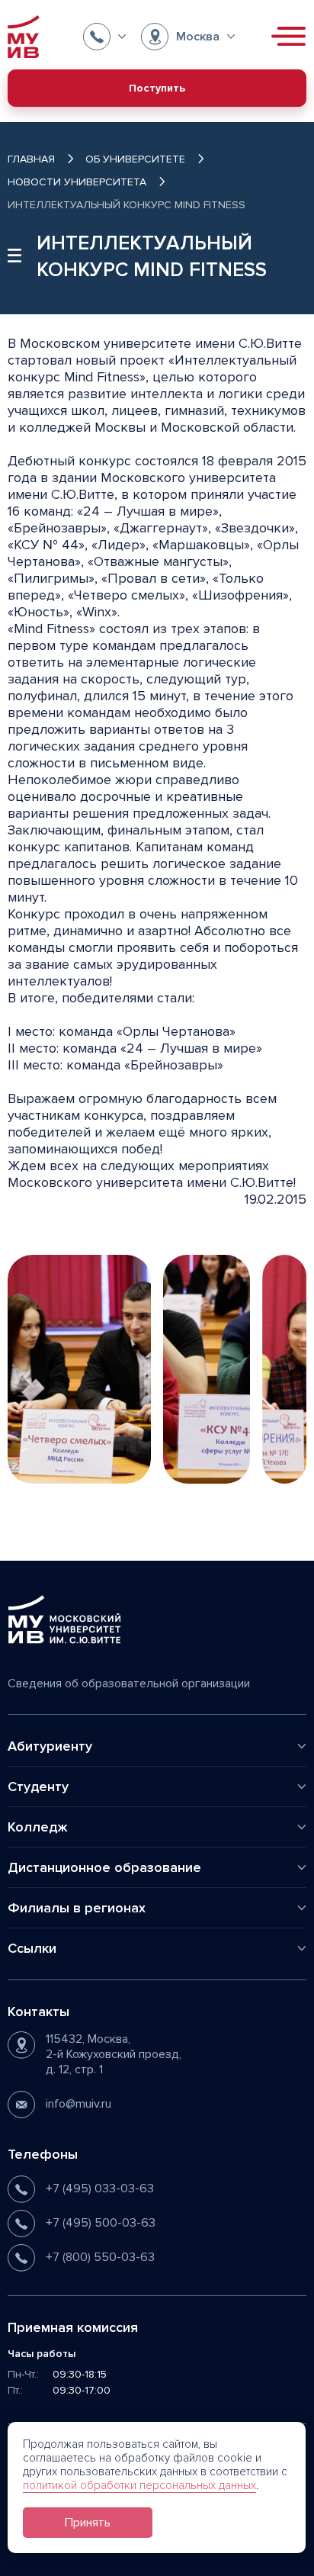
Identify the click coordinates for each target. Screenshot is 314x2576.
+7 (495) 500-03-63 (101, 2223)
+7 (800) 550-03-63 (100, 2257)
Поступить (157, 88)
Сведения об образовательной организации (129, 1684)
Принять (88, 2523)
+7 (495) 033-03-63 (100, 2188)
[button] (104, 37)
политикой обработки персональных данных (139, 2485)
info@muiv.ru (78, 2104)
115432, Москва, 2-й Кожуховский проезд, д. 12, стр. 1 (114, 2054)
